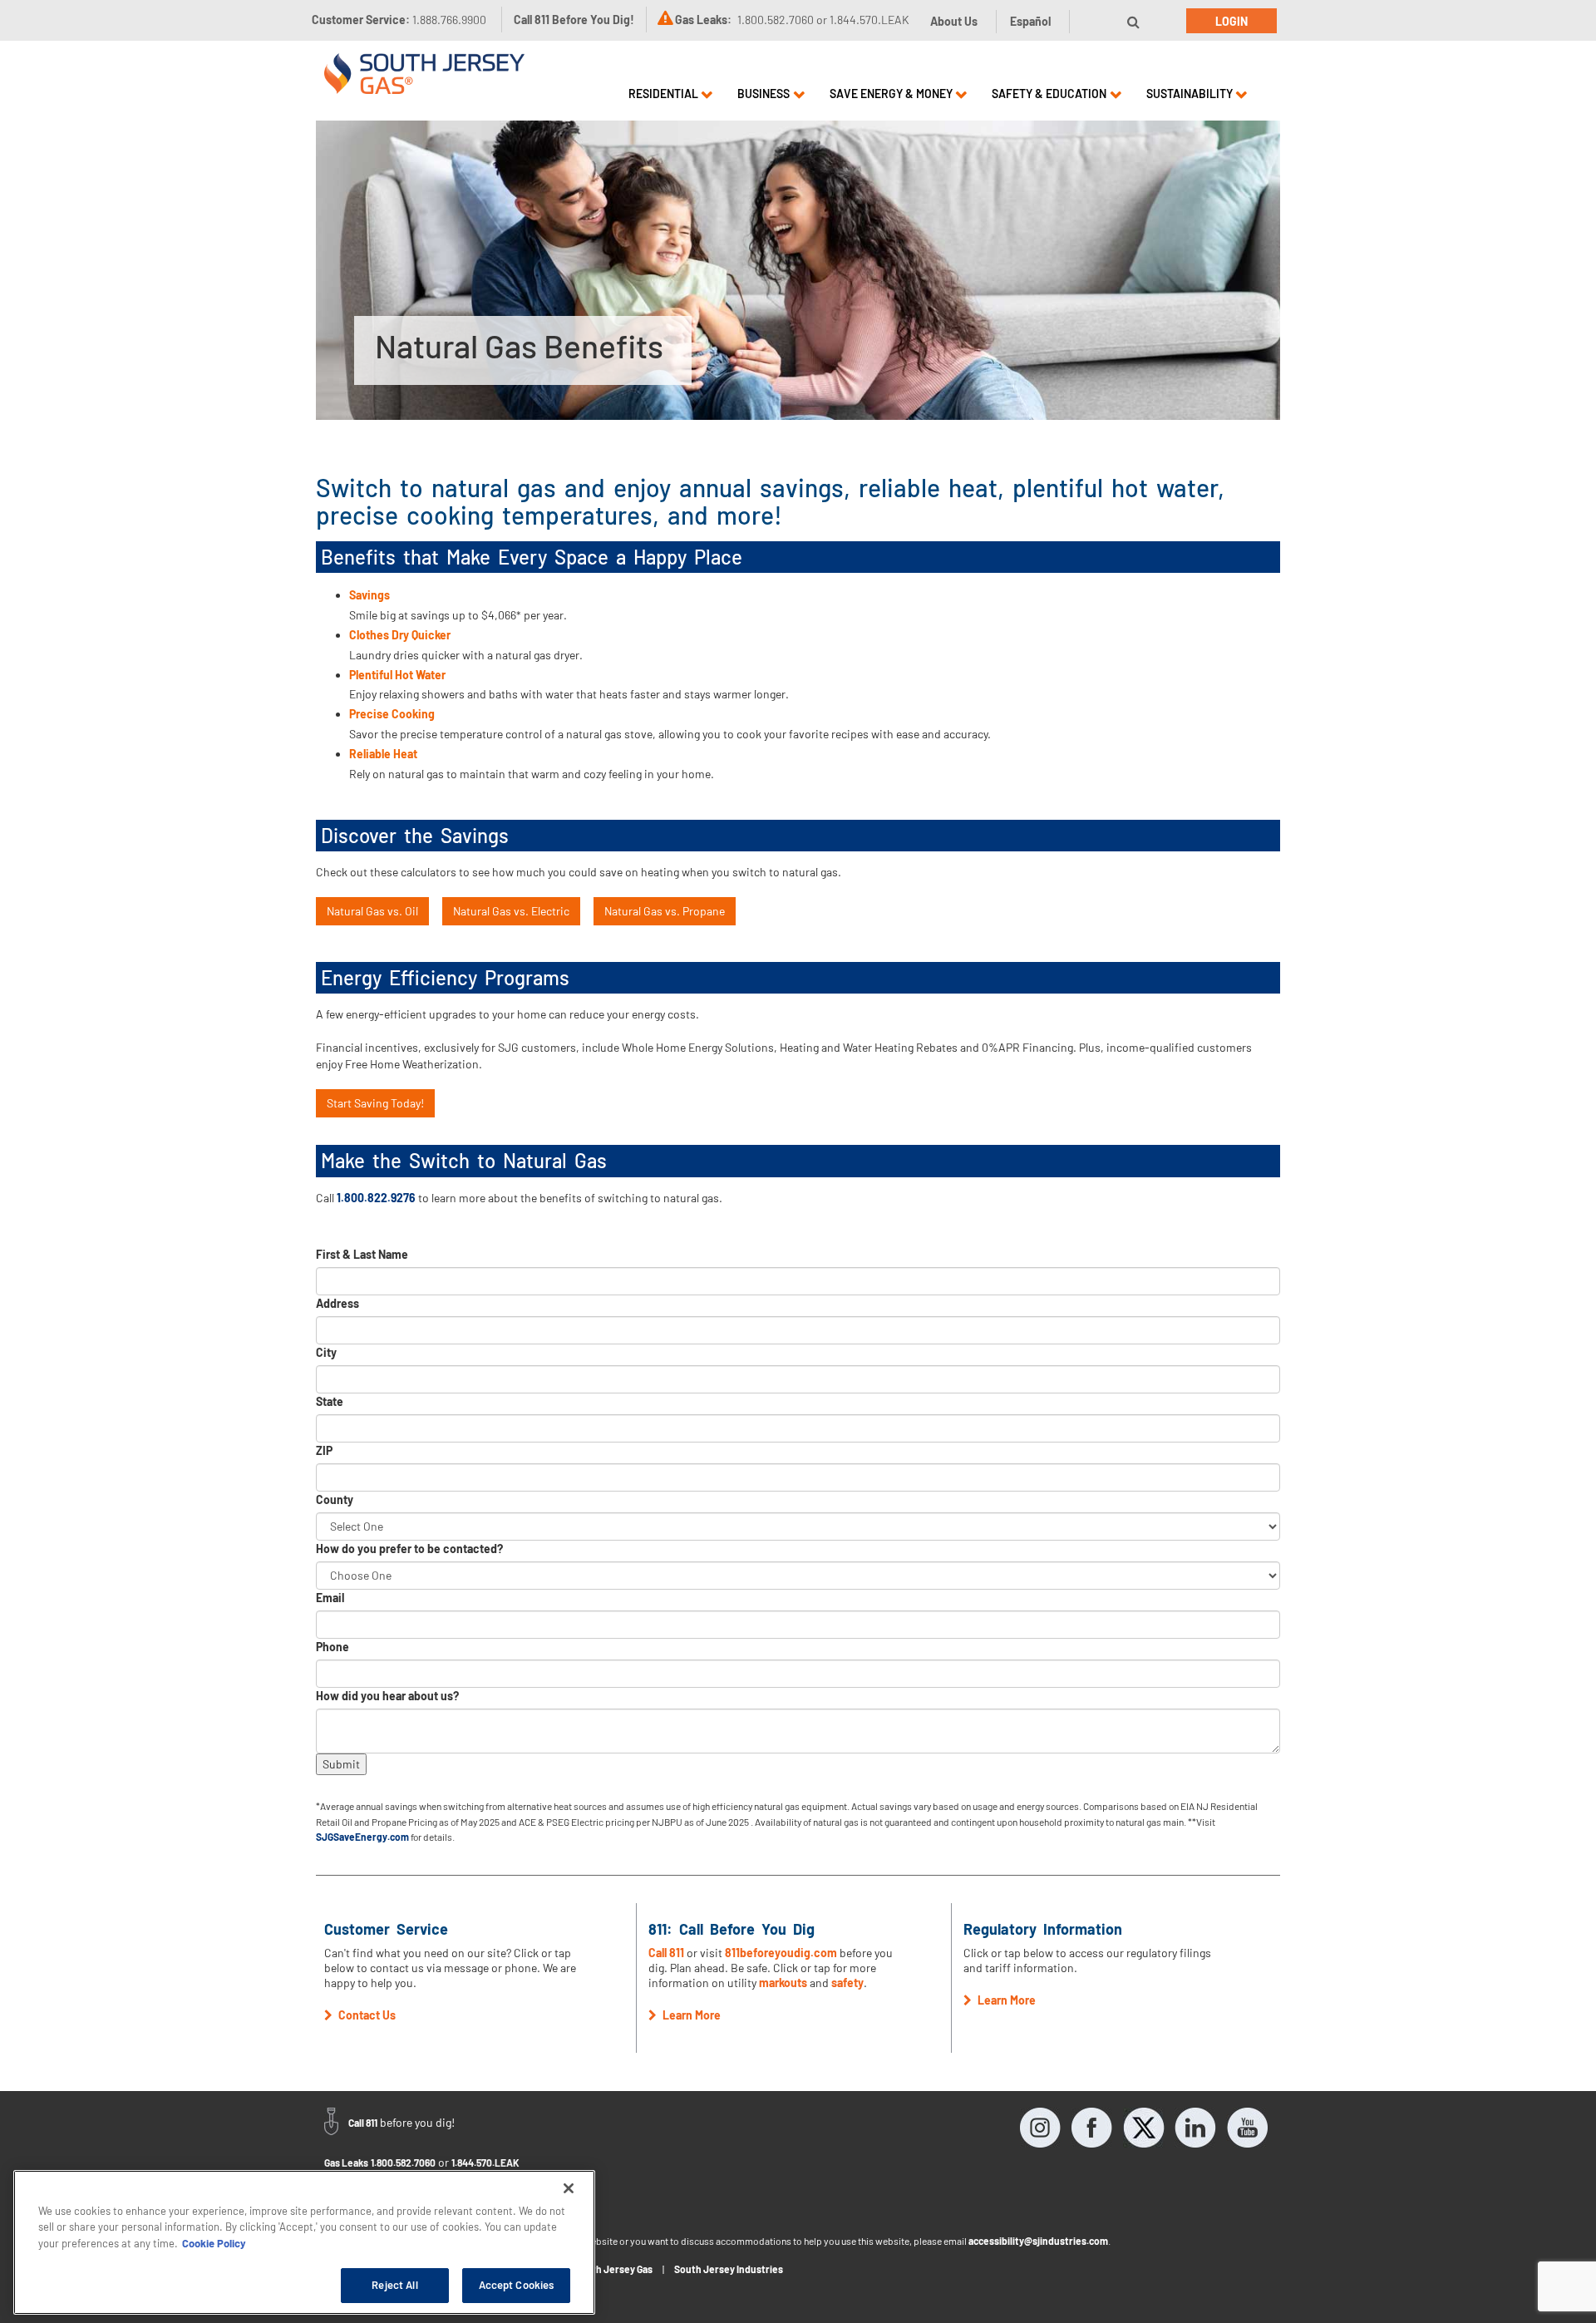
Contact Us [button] (366, 2015)
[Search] (1133, 22)
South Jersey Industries (729, 2269)
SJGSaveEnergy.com (362, 1837)
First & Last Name (362, 1254)
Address (337, 1303)
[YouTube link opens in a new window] (1247, 2128)
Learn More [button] (690, 2015)
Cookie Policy (214, 2243)
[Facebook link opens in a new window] (1092, 2128)
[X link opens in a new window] (1144, 2128)
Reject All (394, 2285)
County (335, 1499)
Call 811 (666, 1953)
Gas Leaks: (703, 20)
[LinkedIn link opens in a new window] (1195, 2128)
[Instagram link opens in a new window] (1041, 2128)
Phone (332, 1647)
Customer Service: (399, 20)
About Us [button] (954, 21)
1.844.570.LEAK (485, 2163)
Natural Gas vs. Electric (511, 911)
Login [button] (1231, 21)
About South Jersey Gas (598, 2269)
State (330, 1401)
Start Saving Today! (375, 1103)
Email (330, 1598)
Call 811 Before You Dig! (574, 20)
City (326, 1352)
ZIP (324, 1450)
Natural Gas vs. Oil (372, 911)
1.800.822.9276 (376, 1198)
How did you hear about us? (387, 1696)
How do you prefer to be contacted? (409, 1549)
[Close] (569, 2188)
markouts (783, 1983)
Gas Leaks (346, 2163)
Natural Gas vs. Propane (665, 911)
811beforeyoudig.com (781, 1953)
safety (847, 1983)
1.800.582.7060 (403, 2163)
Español (1030, 21)
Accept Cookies (517, 2285)
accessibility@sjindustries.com (1038, 2241)
